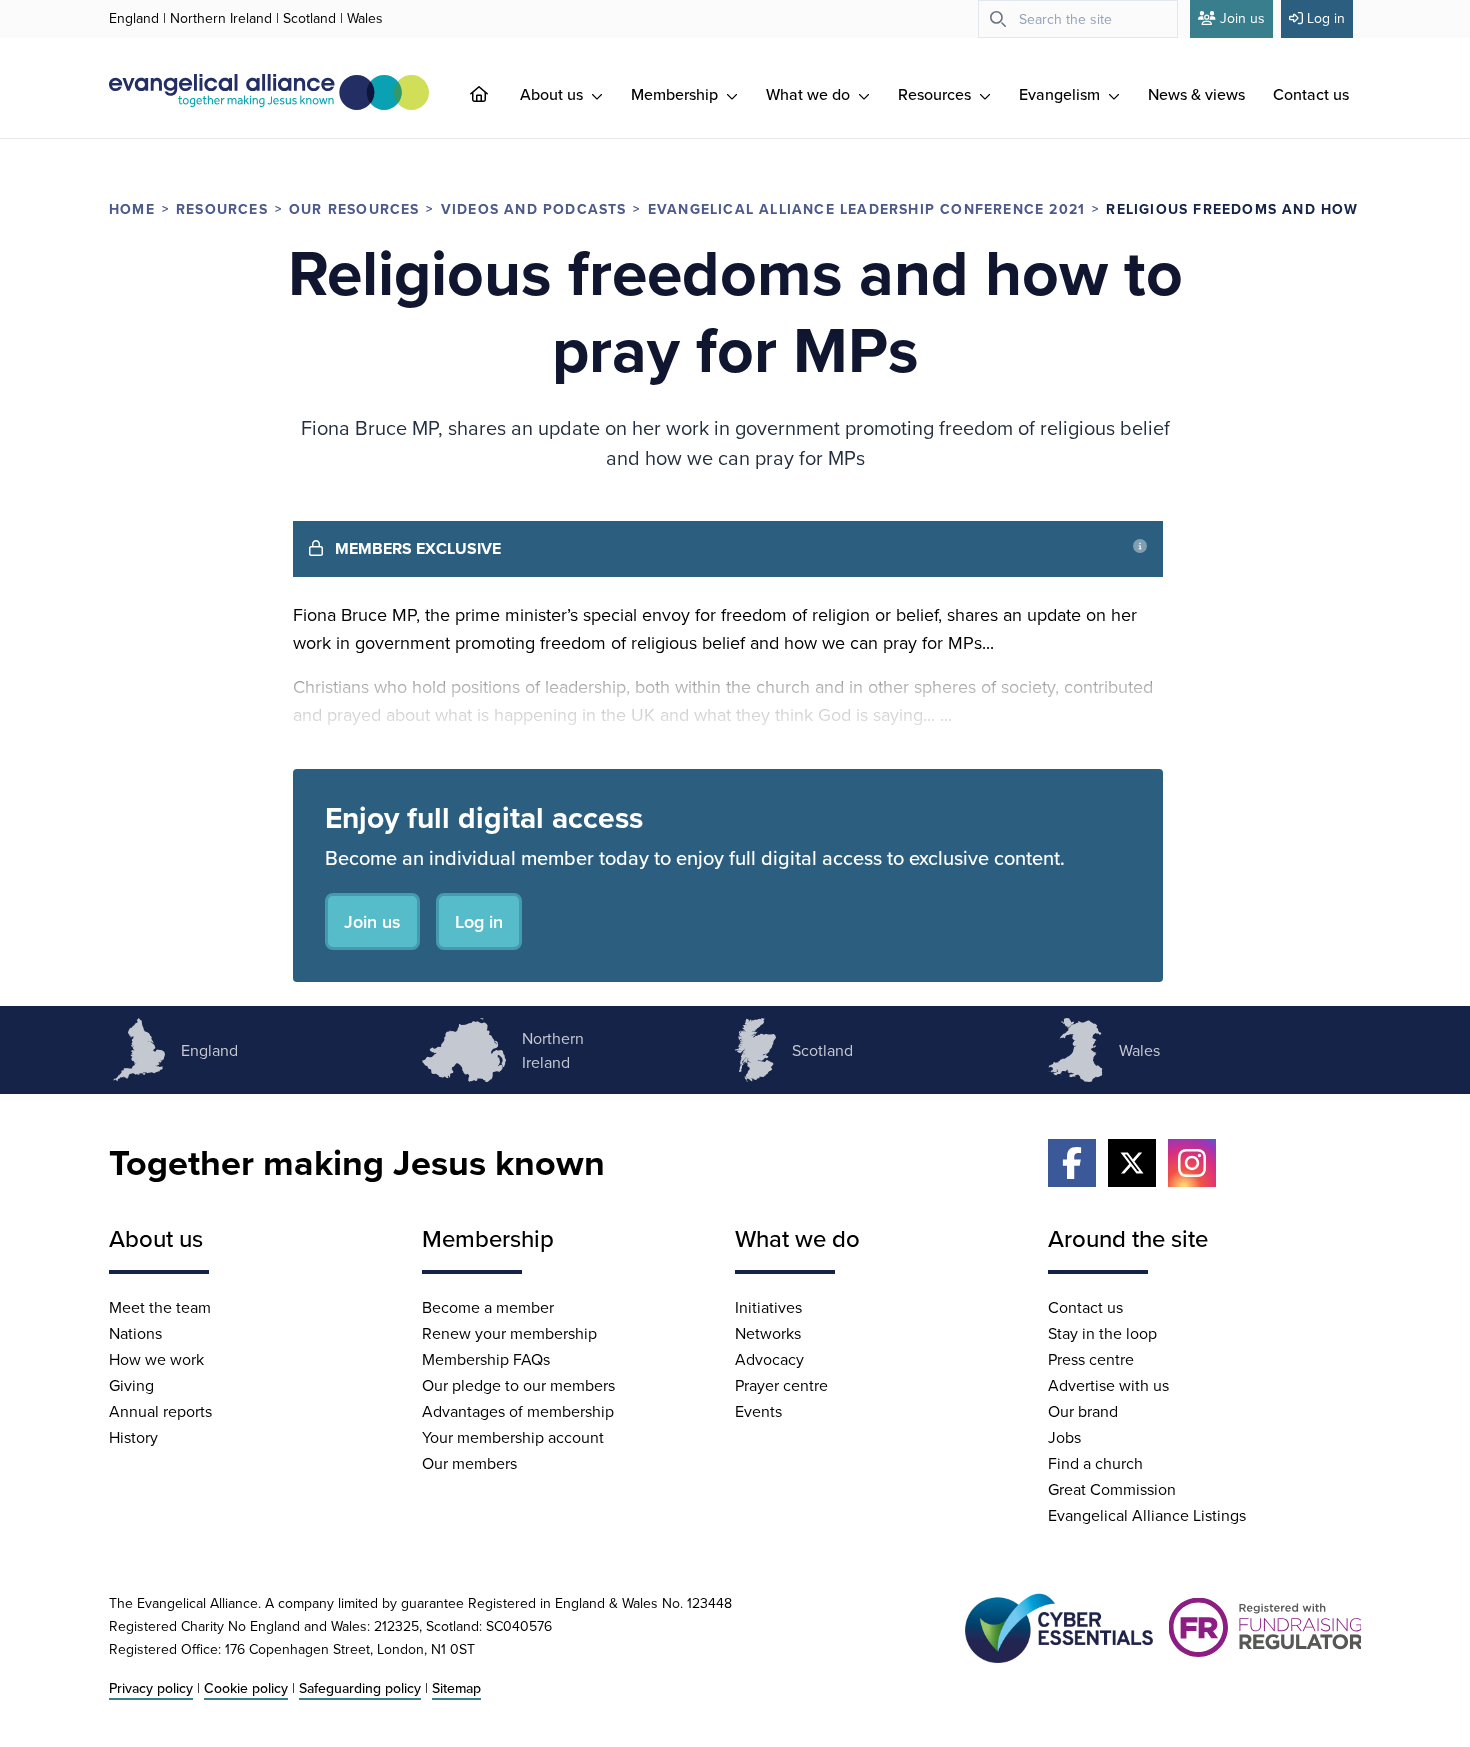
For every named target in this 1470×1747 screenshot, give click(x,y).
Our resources (354, 209)
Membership (676, 94)
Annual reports (160, 1411)
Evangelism (1061, 94)
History (133, 1437)
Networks (768, 1333)
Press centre (1091, 1359)
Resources (936, 94)
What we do (810, 94)
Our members (469, 1463)
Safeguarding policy (360, 1688)
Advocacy (769, 1359)
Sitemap (456, 1688)
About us (553, 94)
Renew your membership (509, 1333)
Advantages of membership (518, 1411)
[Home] (495, 94)
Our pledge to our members (518, 1385)
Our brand (1083, 1411)
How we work (156, 1359)
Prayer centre (781, 1385)
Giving (131, 1385)
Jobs (1064, 1437)
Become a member (488, 1307)
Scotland (309, 18)
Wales (365, 18)
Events (758, 1411)
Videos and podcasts (534, 209)
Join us (1242, 18)
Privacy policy (151, 1688)
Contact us (1311, 94)
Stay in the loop (1102, 1333)
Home (132, 209)
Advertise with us (1108, 1385)
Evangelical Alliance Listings (1147, 1515)
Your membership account (513, 1437)
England (134, 18)
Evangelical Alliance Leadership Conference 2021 (866, 209)
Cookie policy (246, 1688)
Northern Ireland (221, 18)
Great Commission (1112, 1489)
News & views (1196, 94)
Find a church (1095, 1463)
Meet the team (160, 1307)
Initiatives (768, 1307)
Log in (1326, 18)
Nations (135, 1333)
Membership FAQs (486, 1359)
